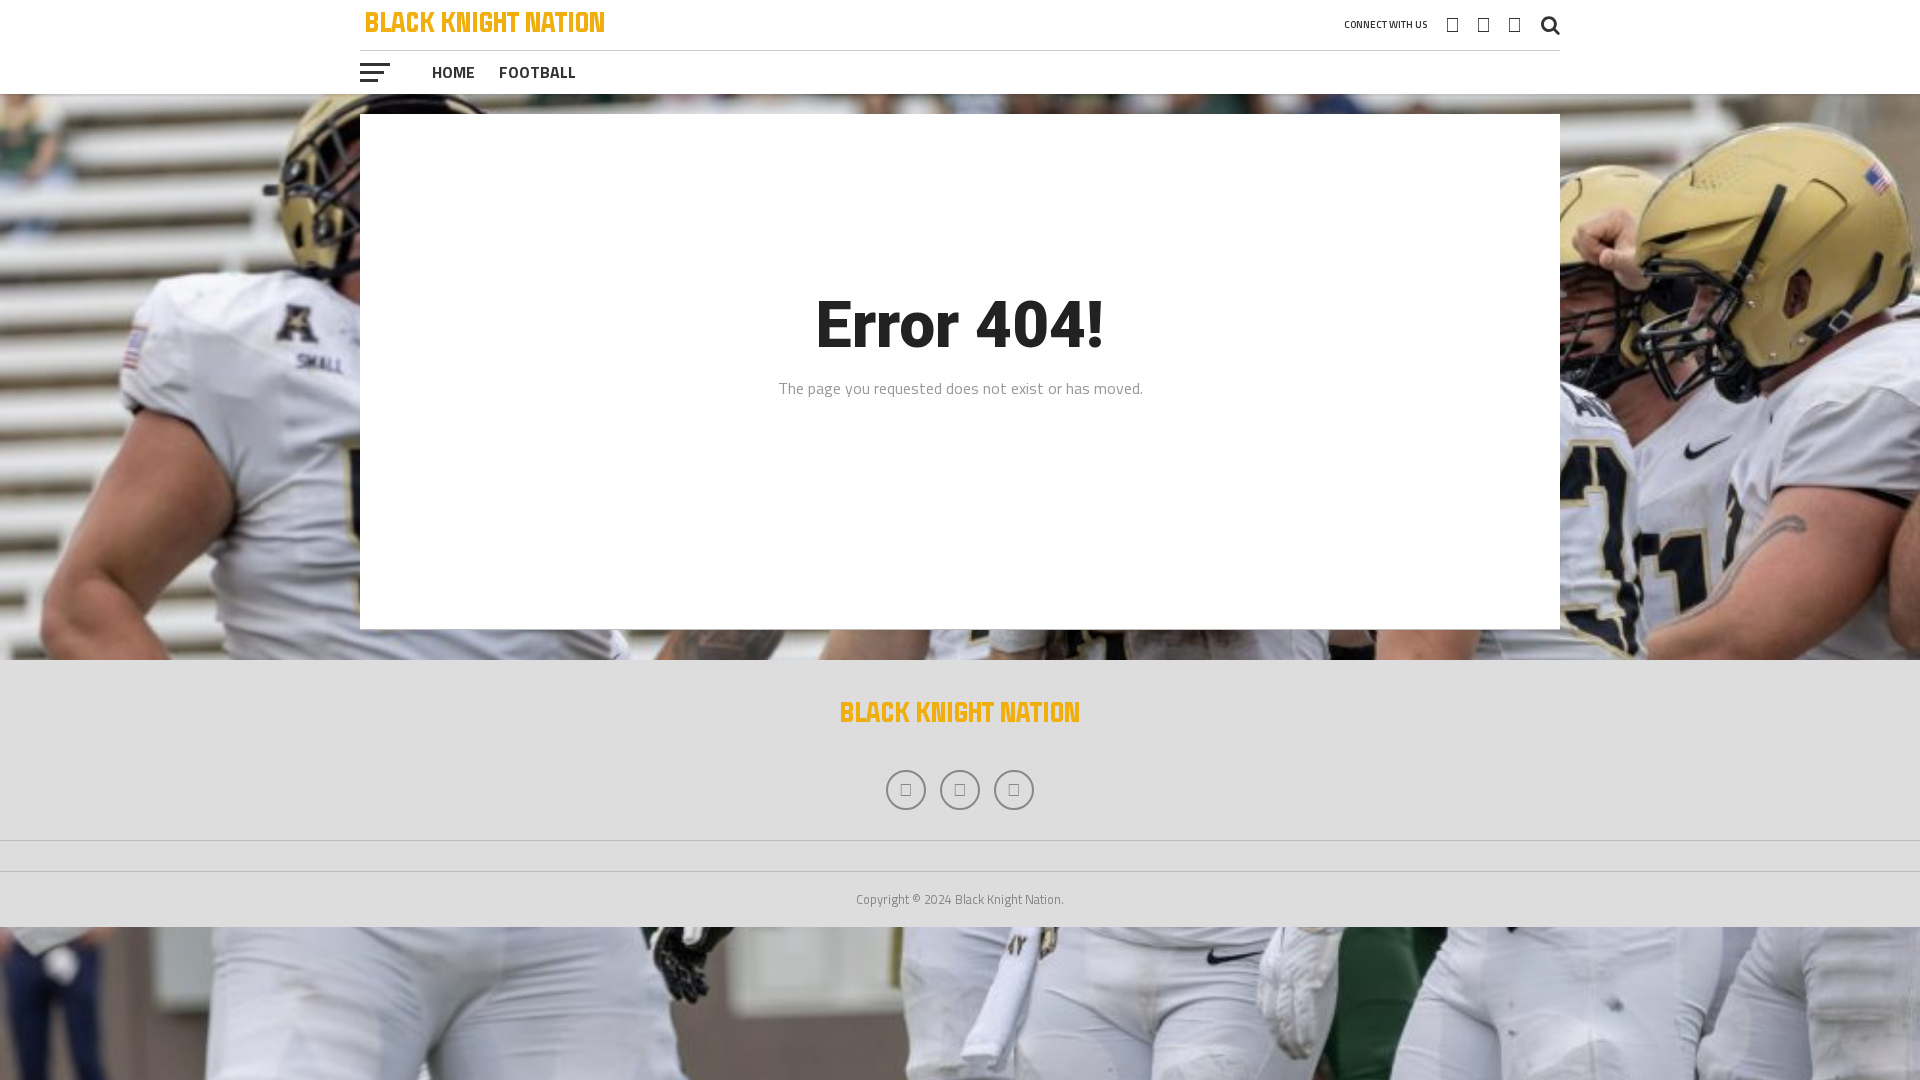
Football (537, 72)
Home (453, 72)
